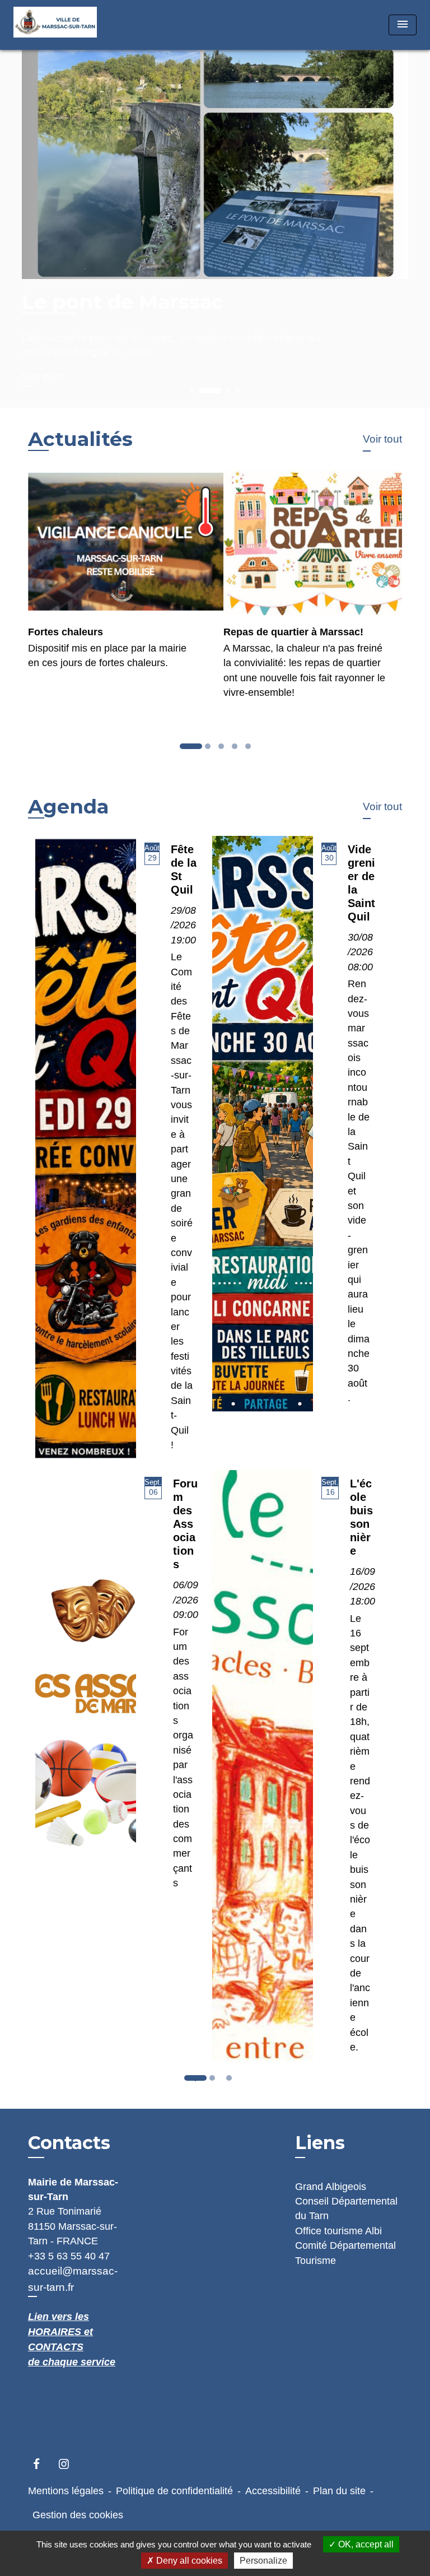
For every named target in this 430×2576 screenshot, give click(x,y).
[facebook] (42, 2464)
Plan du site (339, 2491)
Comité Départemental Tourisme (345, 2253)
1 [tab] (198, 2081)
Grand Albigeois (331, 2187)
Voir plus (43, 377)
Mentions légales (66, 2491)
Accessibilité (273, 2491)
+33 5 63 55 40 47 (69, 2256)
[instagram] (69, 2464)
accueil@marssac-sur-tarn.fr (73, 2279)
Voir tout (382, 439)
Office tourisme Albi (338, 2231)
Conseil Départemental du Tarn (346, 2208)
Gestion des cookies (78, 2515)
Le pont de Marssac (123, 302)
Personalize (263, 2561)
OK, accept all (365, 2544)
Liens (320, 2143)
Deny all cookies (188, 2561)
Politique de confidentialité (174, 2491)
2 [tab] (215, 2081)
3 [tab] (232, 2081)
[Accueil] (55, 25)
